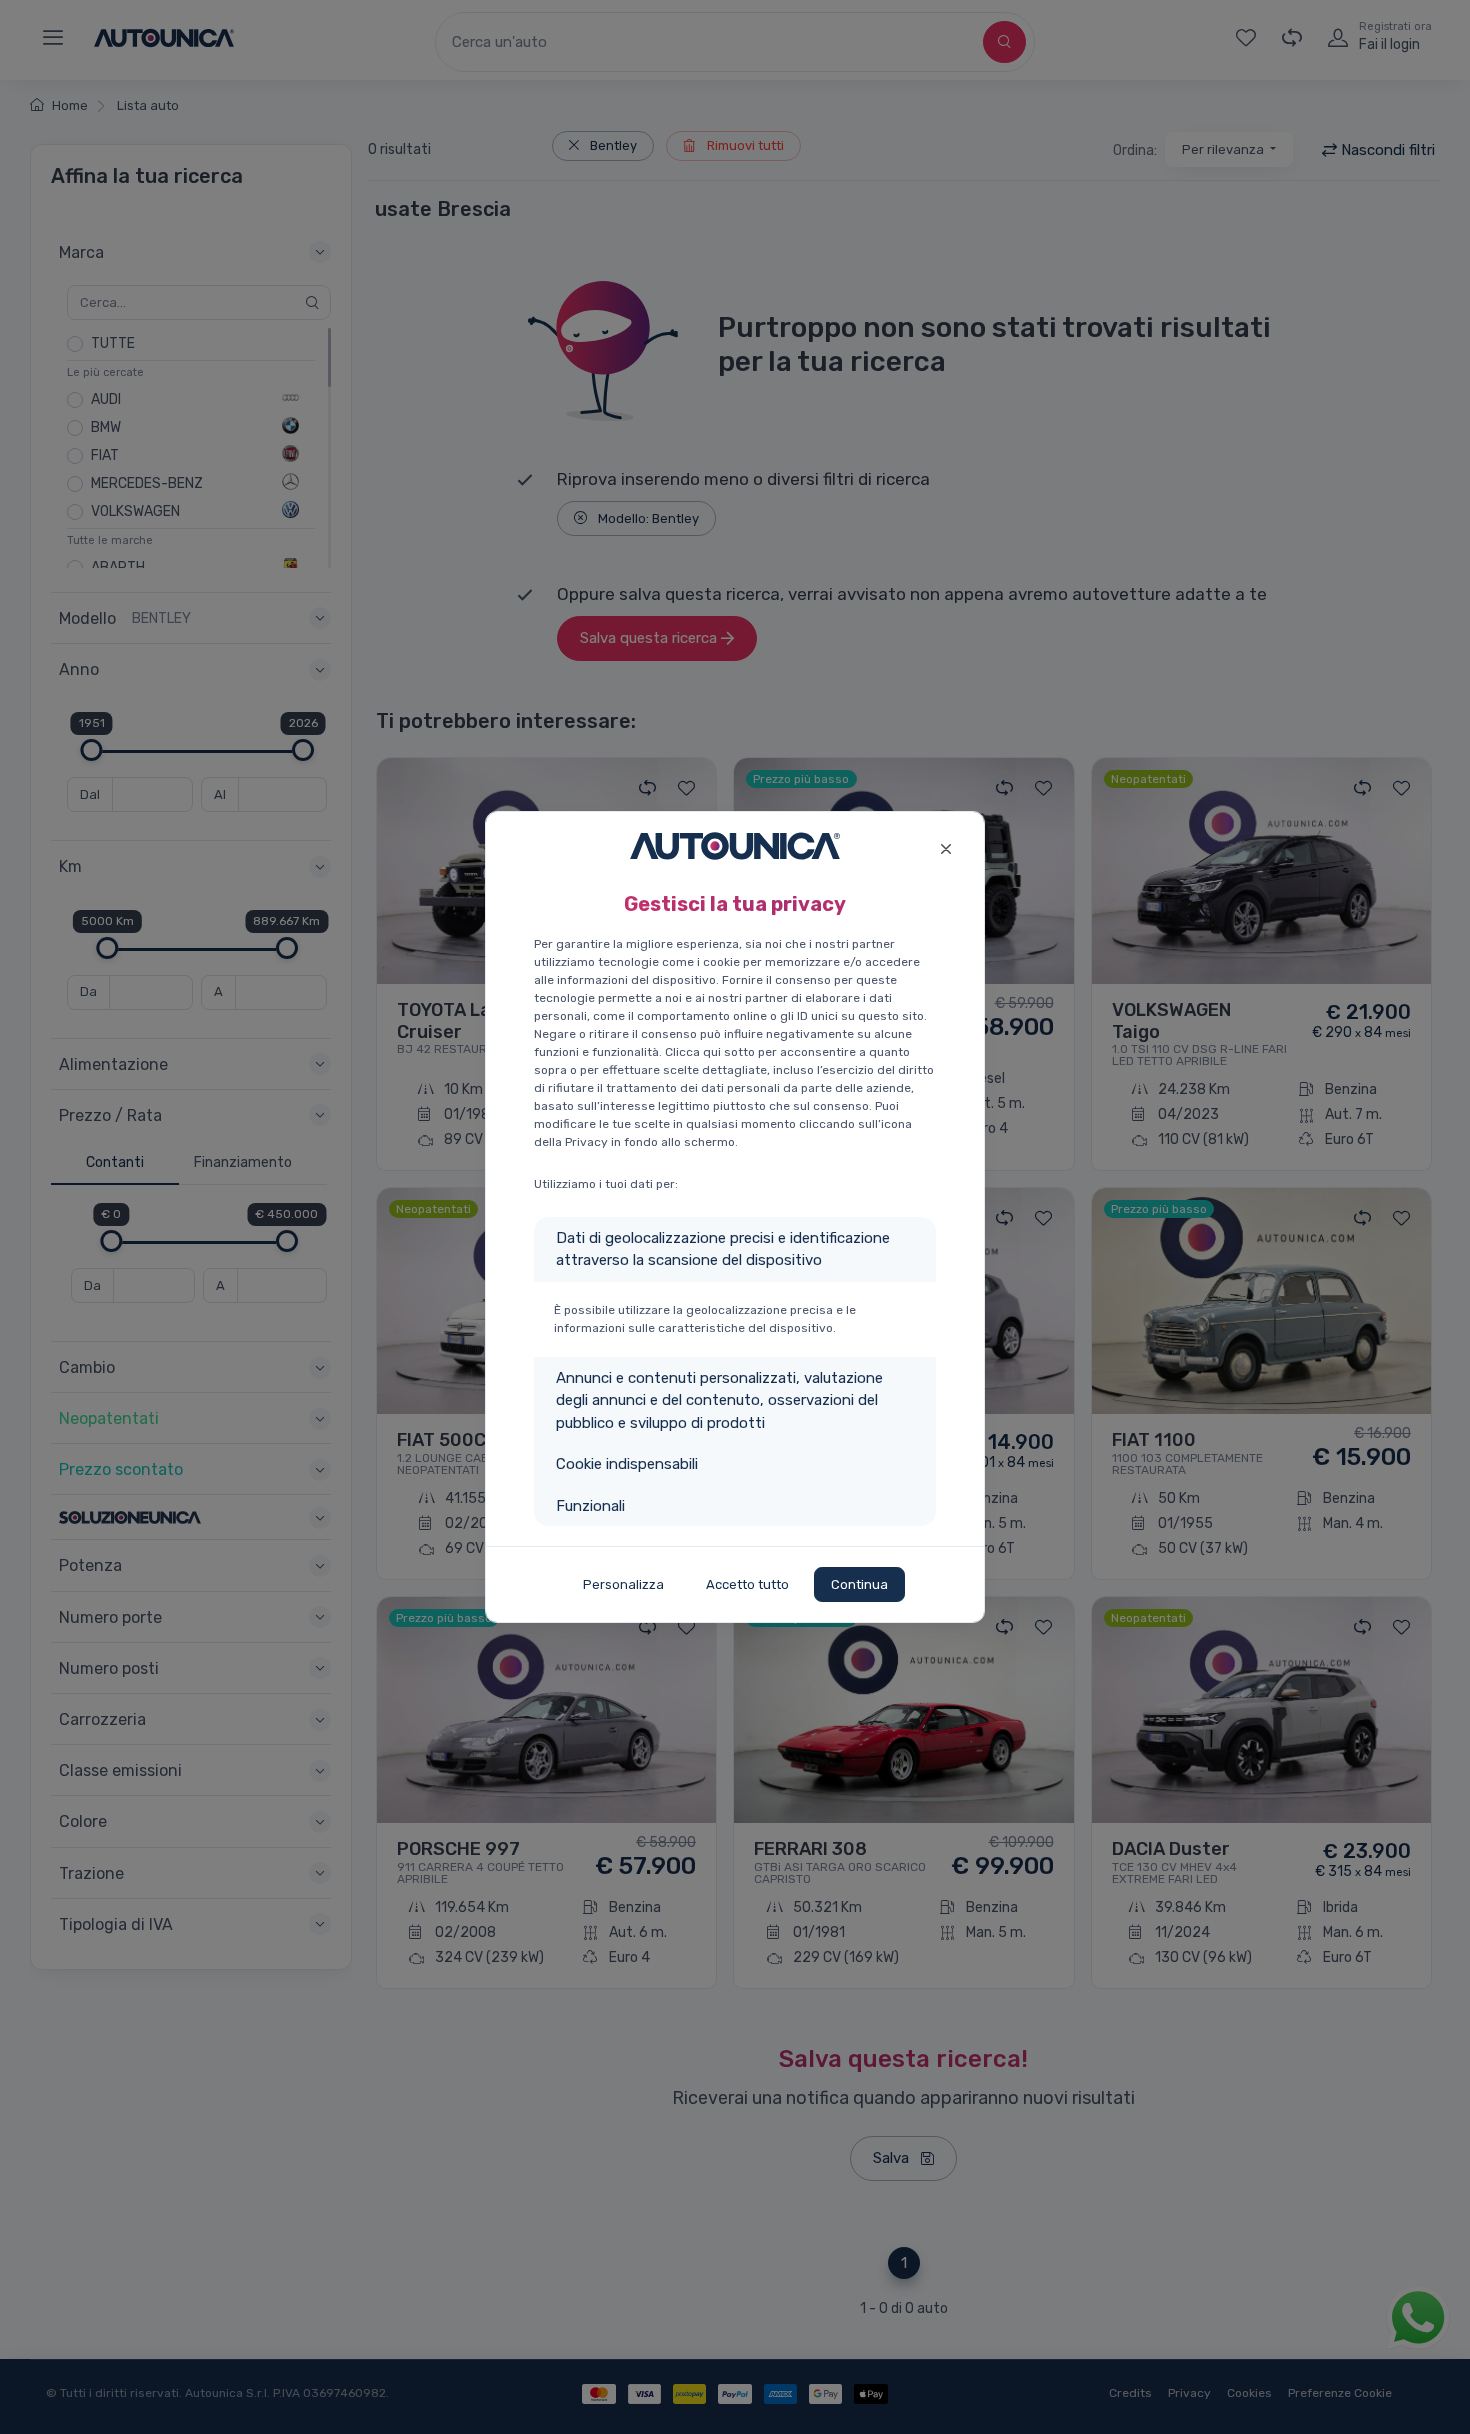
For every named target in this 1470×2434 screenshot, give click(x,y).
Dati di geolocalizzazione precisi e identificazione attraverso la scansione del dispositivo (723, 1249)
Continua (859, 1584)
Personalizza (623, 1584)
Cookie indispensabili (627, 1464)
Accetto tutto (747, 1584)
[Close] (945, 846)
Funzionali (590, 1506)
